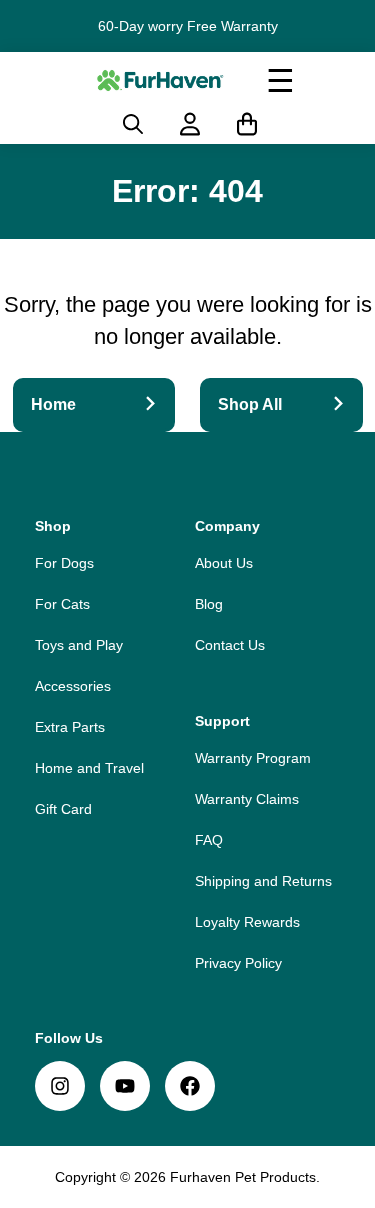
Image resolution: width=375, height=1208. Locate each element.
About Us (224, 563)
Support (222, 721)
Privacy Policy (238, 963)
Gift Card (63, 809)
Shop (53, 526)
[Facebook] (190, 1086)
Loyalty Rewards (247, 922)
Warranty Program (253, 758)
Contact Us (230, 645)
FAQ (209, 840)
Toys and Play (79, 645)
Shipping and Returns (263, 881)
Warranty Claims (247, 799)
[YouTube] (125, 1086)
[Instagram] (60, 1086)
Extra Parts (70, 727)
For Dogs (64, 563)
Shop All (250, 404)
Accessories (73, 686)
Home (53, 404)
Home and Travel (89, 768)
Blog (209, 604)
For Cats (62, 604)
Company (227, 526)
